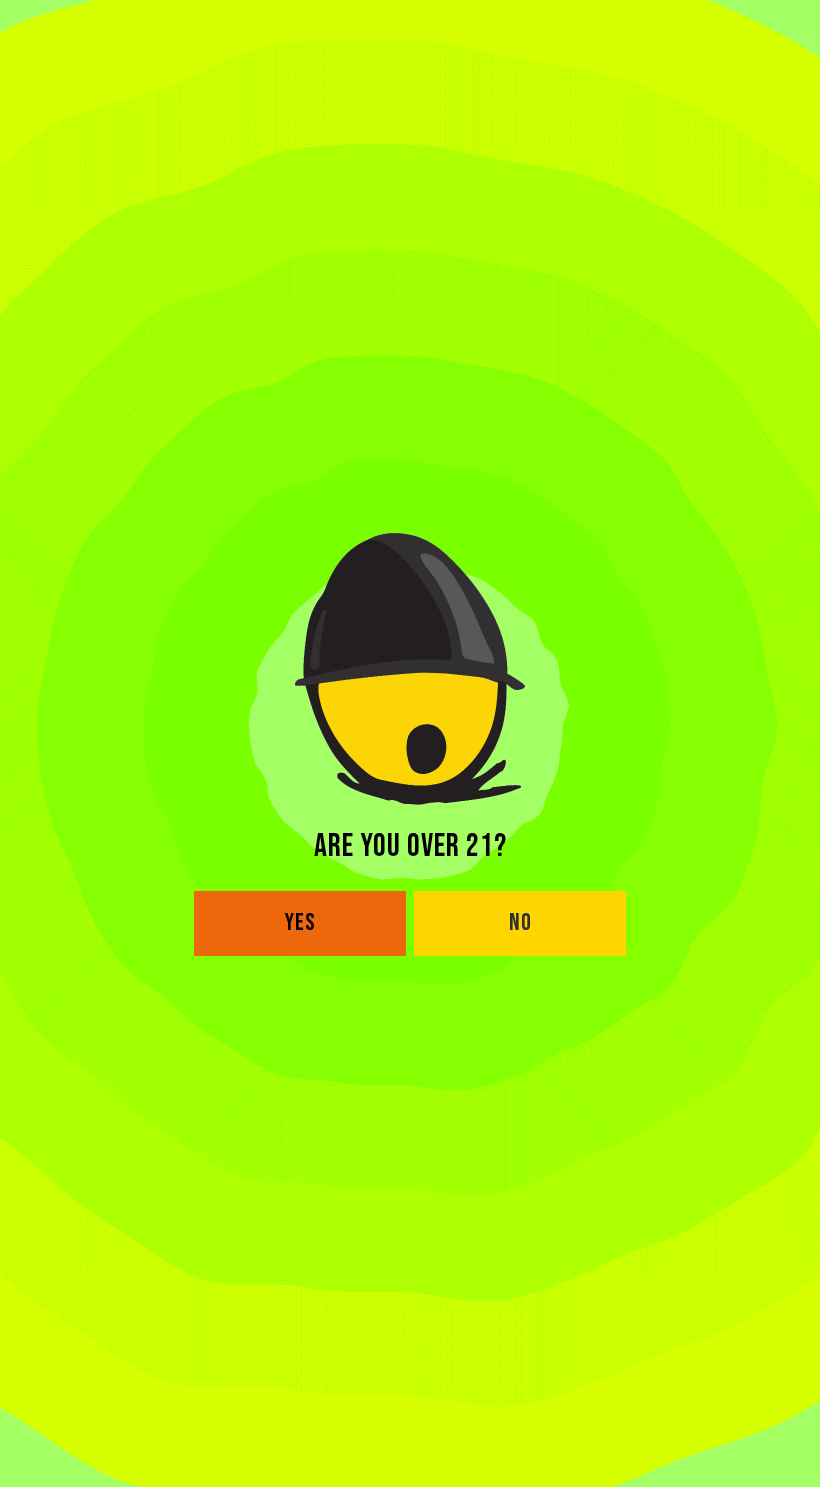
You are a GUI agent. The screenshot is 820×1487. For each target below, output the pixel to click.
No (520, 922)
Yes (300, 922)
